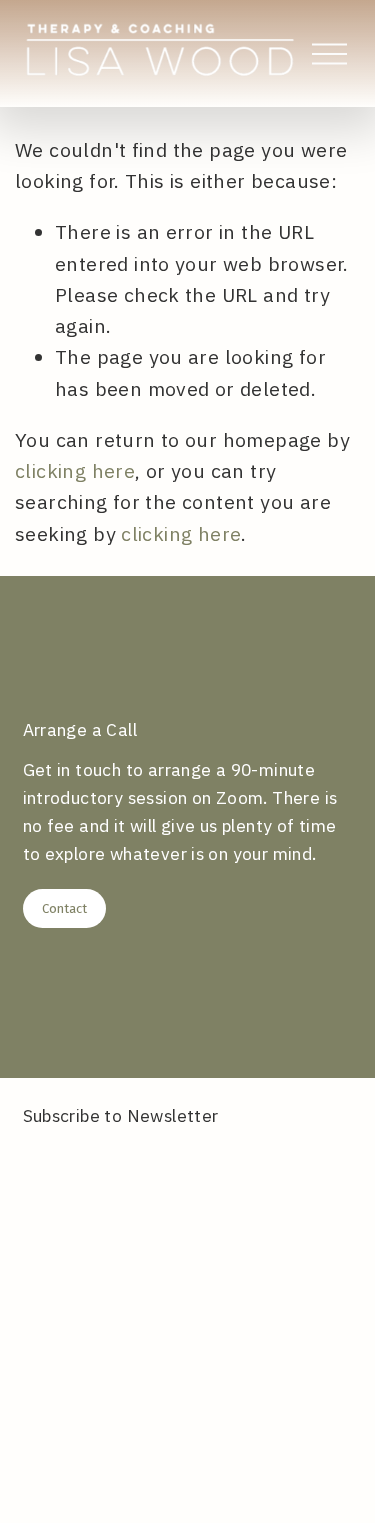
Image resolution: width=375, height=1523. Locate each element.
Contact (64, 908)
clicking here (75, 470)
